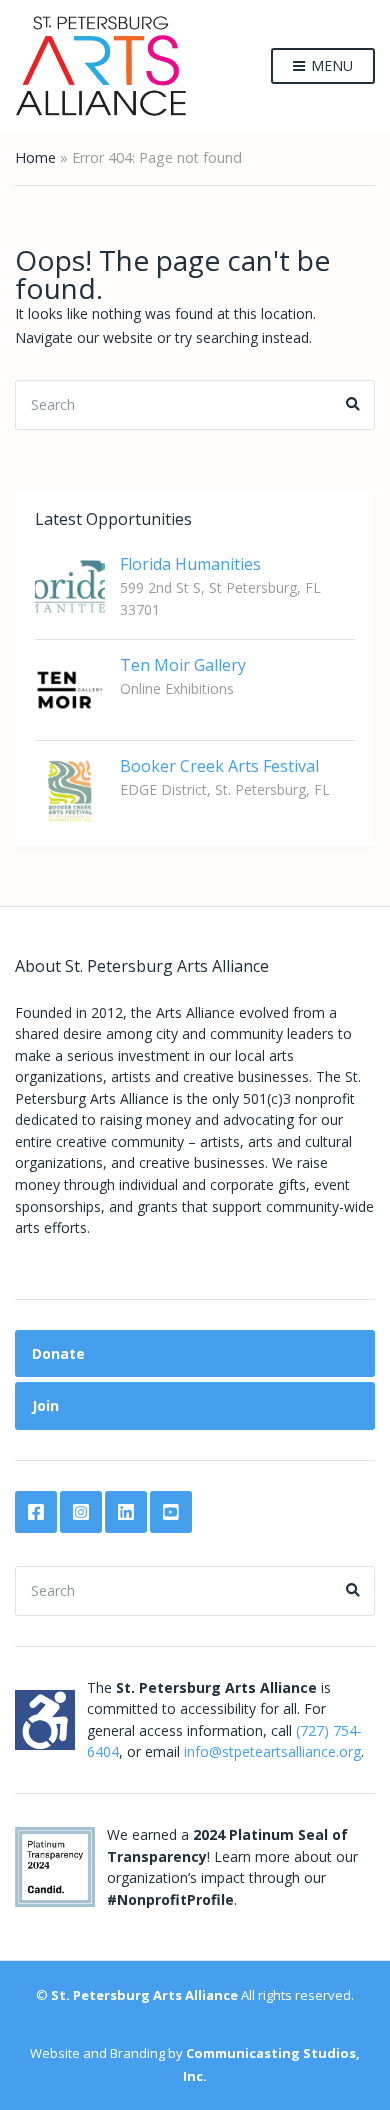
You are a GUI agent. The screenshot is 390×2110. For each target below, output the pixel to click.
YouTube (171, 1512)
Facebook (36, 1512)
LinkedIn (126, 1512)
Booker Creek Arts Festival (219, 766)
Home (35, 157)
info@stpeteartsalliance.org (272, 1751)
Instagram (81, 1512)
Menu (330, 65)
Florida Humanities (190, 564)
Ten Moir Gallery (183, 665)
